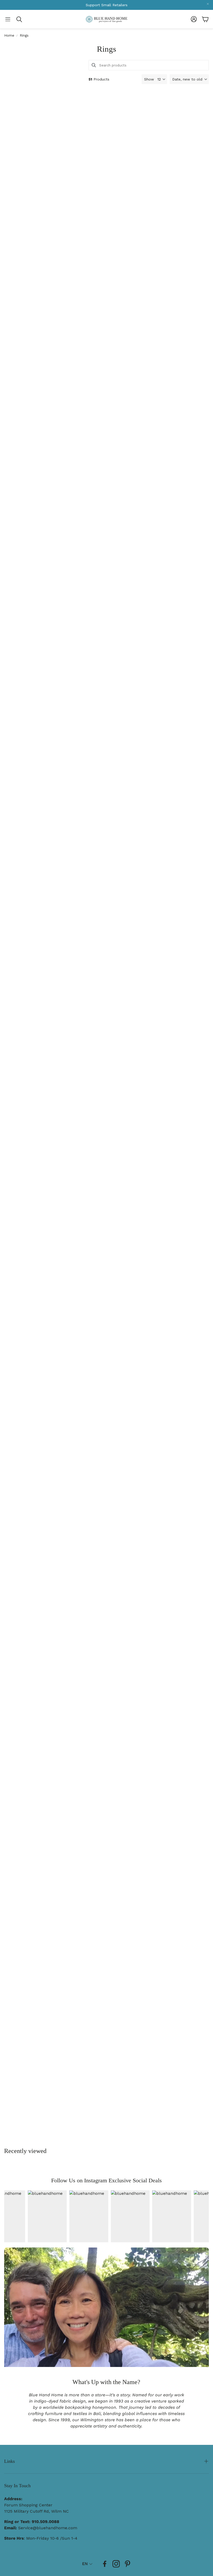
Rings (24, 35)
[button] (8, 19)
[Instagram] (116, 2564)
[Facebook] (105, 2564)
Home (9, 35)
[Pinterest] (128, 2564)
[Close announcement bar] (208, 4)
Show (149, 79)
